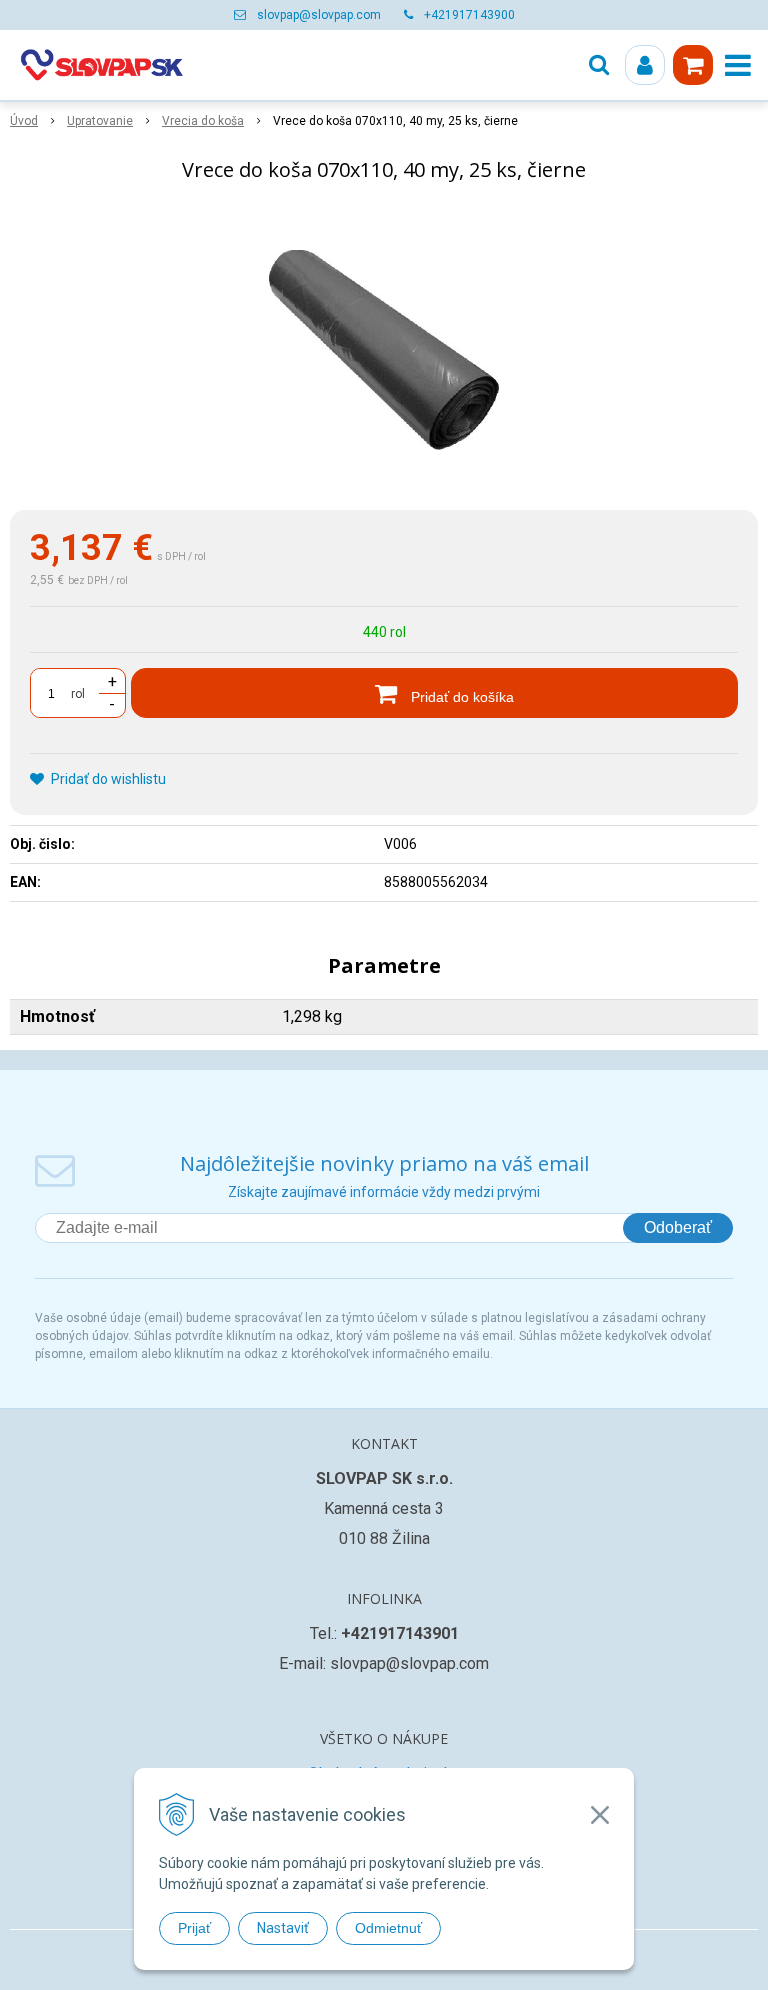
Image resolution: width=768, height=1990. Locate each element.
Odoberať (678, 1227)
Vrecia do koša (203, 121)
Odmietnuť (388, 1928)
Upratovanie (100, 121)
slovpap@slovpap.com (319, 15)
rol (78, 694)
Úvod (24, 121)
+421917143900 (469, 15)
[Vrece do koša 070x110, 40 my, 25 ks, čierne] (384, 350)
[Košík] (693, 65)
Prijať (194, 1928)
